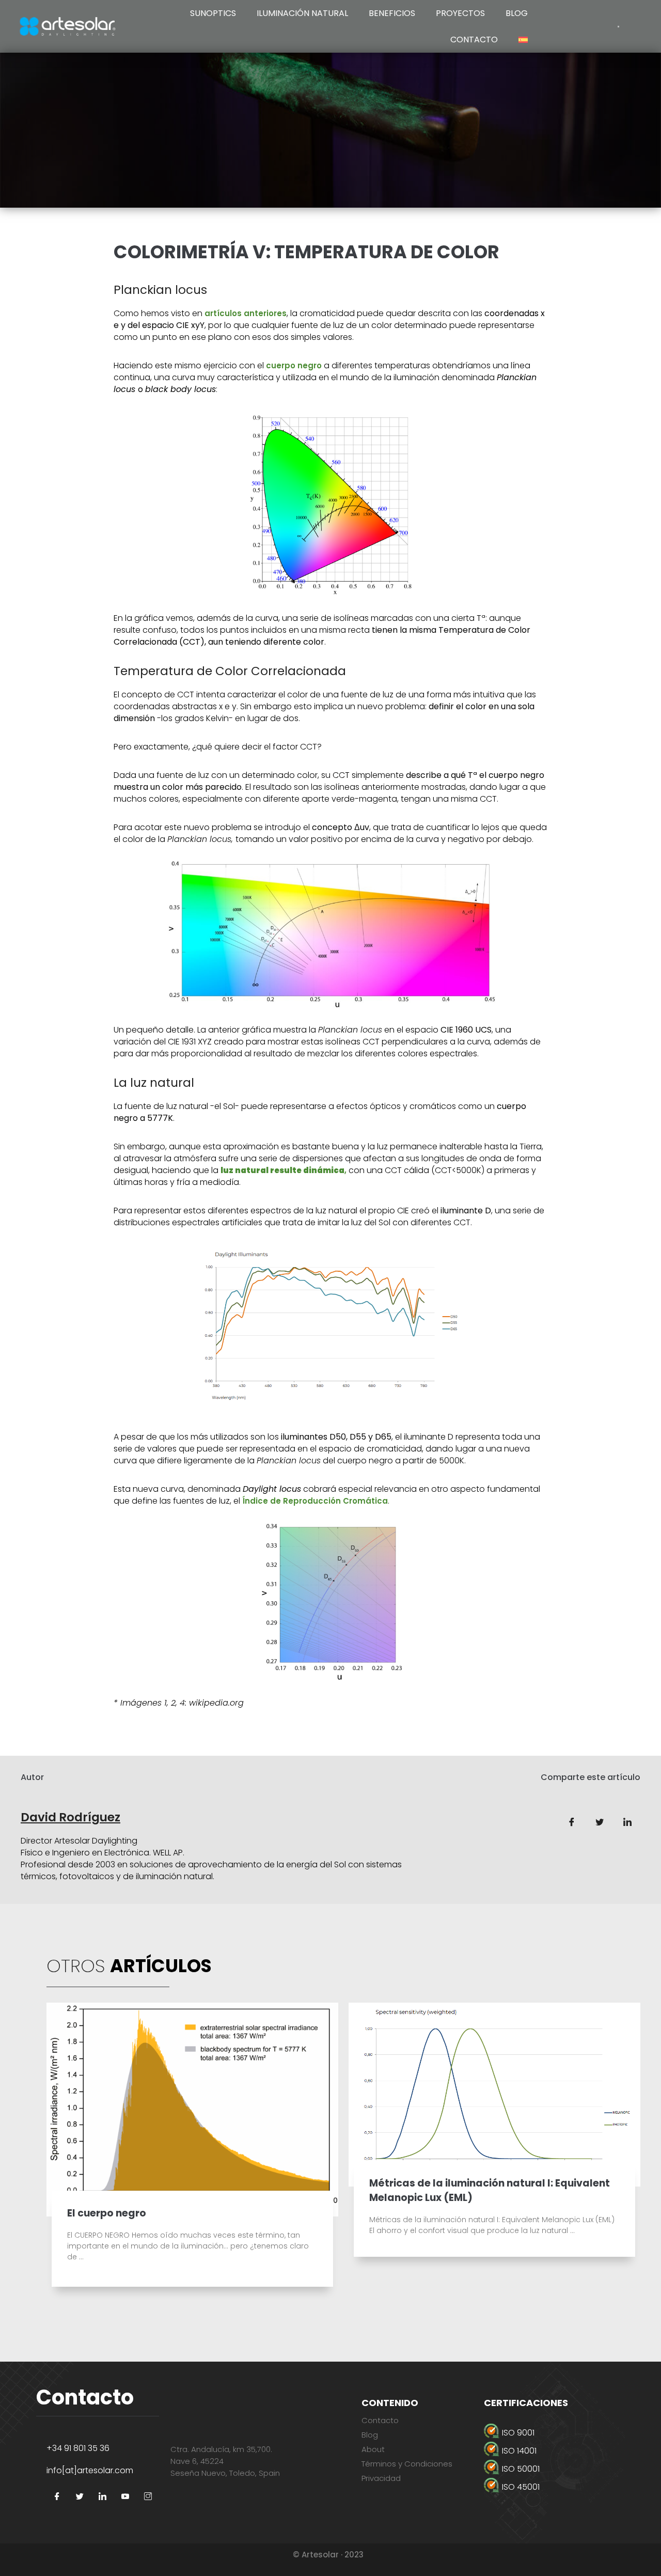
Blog (370, 2435)
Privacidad (381, 2478)
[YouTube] (125, 2497)
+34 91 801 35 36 (78, 2448)
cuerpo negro (294, 365)
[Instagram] (148, 2497)
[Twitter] (80, 2497)
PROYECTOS (460, 13)
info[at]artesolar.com (90, 2470)
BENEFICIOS (392, 13)
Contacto (380, 2420)
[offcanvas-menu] (618, 26)
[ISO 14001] (554, 2451)
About (373, 2449)
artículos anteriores (246, 313)
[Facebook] (57, 2497)
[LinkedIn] (102, 2497)
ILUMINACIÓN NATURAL (302, 13)
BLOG (517, 13)
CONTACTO (474, 40)
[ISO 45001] (554, 2487)
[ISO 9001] (554, 2433)
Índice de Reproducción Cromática (315, 1501)
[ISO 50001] (554, 2469)
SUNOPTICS (213, 13)
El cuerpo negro (107, 2213)
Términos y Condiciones (407, 2464)
